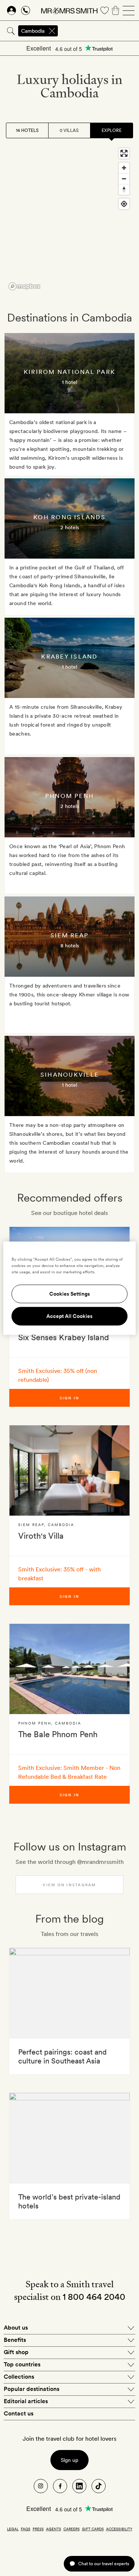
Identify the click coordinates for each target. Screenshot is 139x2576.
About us (16, 2328)
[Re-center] (124, 204)
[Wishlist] (105, 10)
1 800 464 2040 (94, 2297)
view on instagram (69, 1885)
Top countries (22, 2364)
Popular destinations (32, 2389)
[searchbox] (99, 31)
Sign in (70, 1398)
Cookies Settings (70, 1294)
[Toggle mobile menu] (129, 10)
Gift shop (16, 2352)
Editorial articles (26, 2401)
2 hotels (70, 527)
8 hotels (70, 946)
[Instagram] (41, 2486)
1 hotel (69, 382)
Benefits (15, 2340)
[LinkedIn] (79, 2486)
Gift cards (93, 2529)
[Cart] (116, 10)
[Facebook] (60, 2486)
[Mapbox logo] (24, 286)
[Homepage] (69, 10)
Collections (19, 2377)
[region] (69, 219)
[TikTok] (99, 2486)
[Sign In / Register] (11, 10)
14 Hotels (27, 130)
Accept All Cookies (69, 1316)
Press (38, 2529)
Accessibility (119, 2529)
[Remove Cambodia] (52, 31)
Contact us (19, 2413)
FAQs (26, 2529)
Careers (72, 2529)
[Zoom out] (124, 179)
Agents (54, 2529)
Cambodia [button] (33, 31)
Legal (13, 2529)
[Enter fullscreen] (124, 153)
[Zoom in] (124, 168)
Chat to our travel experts (104, 2564)
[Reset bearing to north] (124, 189)
